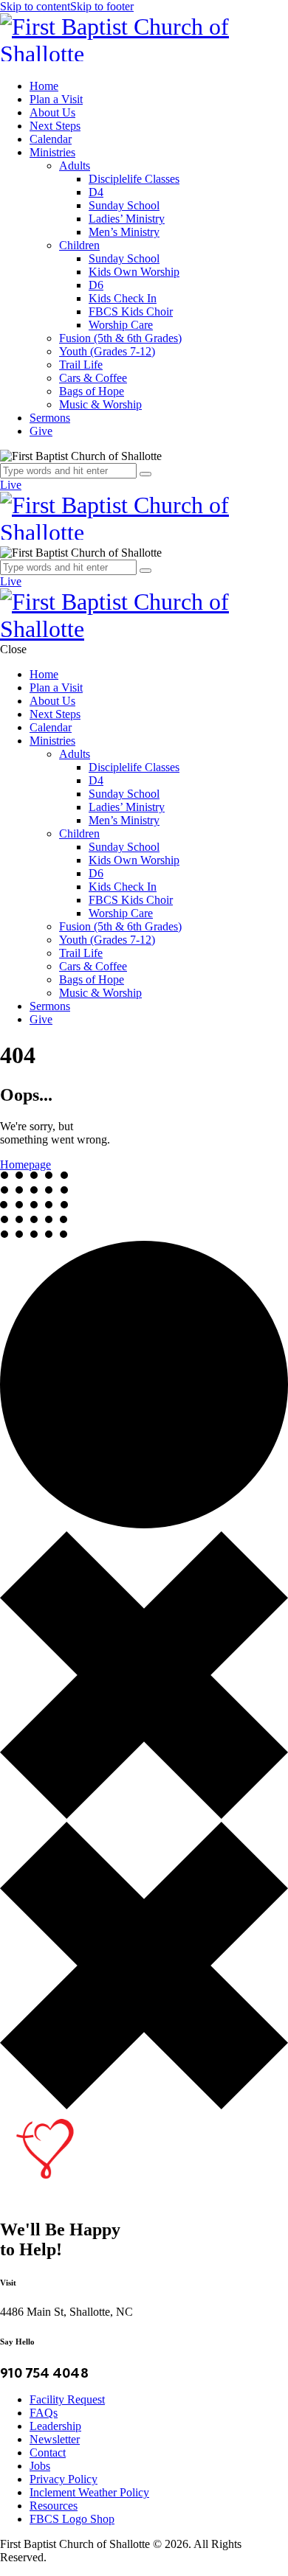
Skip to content (35, 6)
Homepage (25, 1165)
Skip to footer (102, 6)
